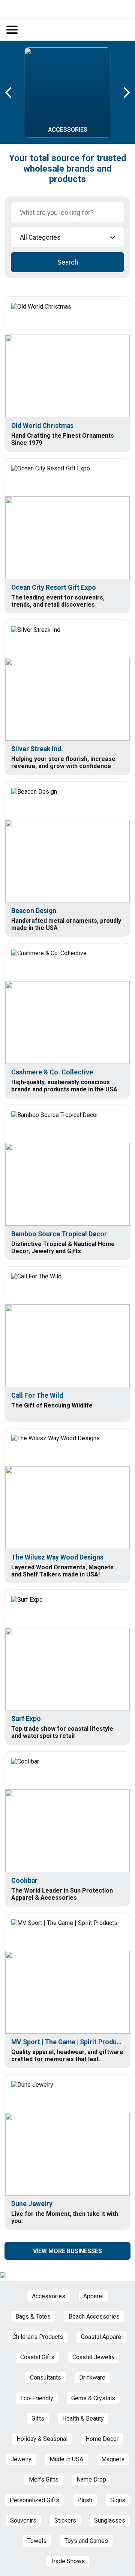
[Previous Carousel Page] (9, 93)
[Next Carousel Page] (126, 93)
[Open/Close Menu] (12, 30)
